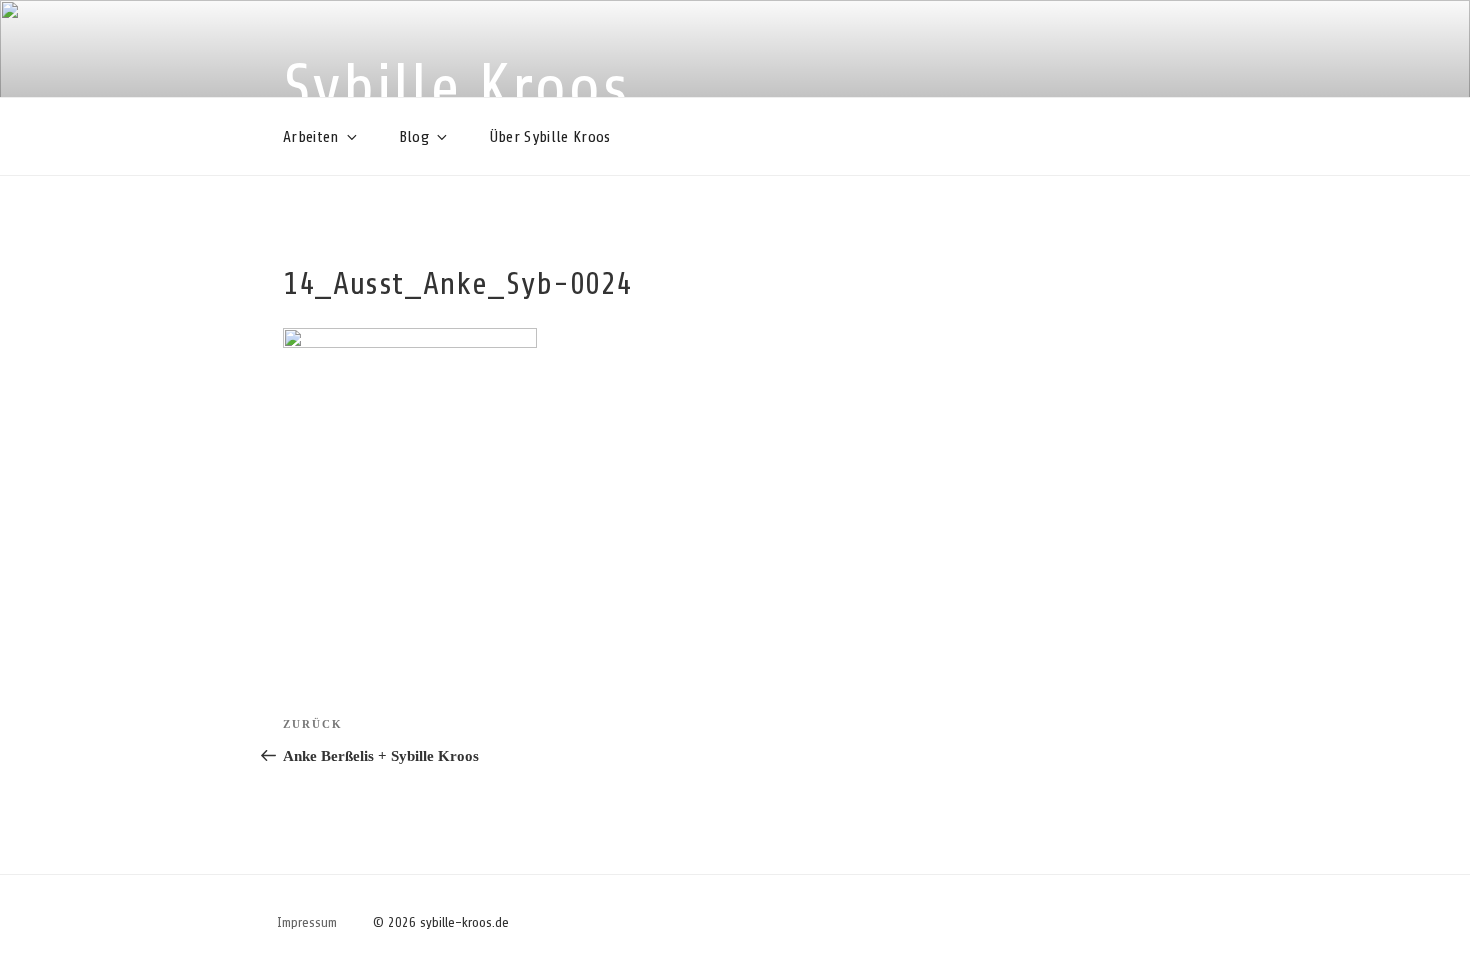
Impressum (307, 922)
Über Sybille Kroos (550, 137)
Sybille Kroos (456, 88)
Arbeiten (311, 137)
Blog (414, 137)
